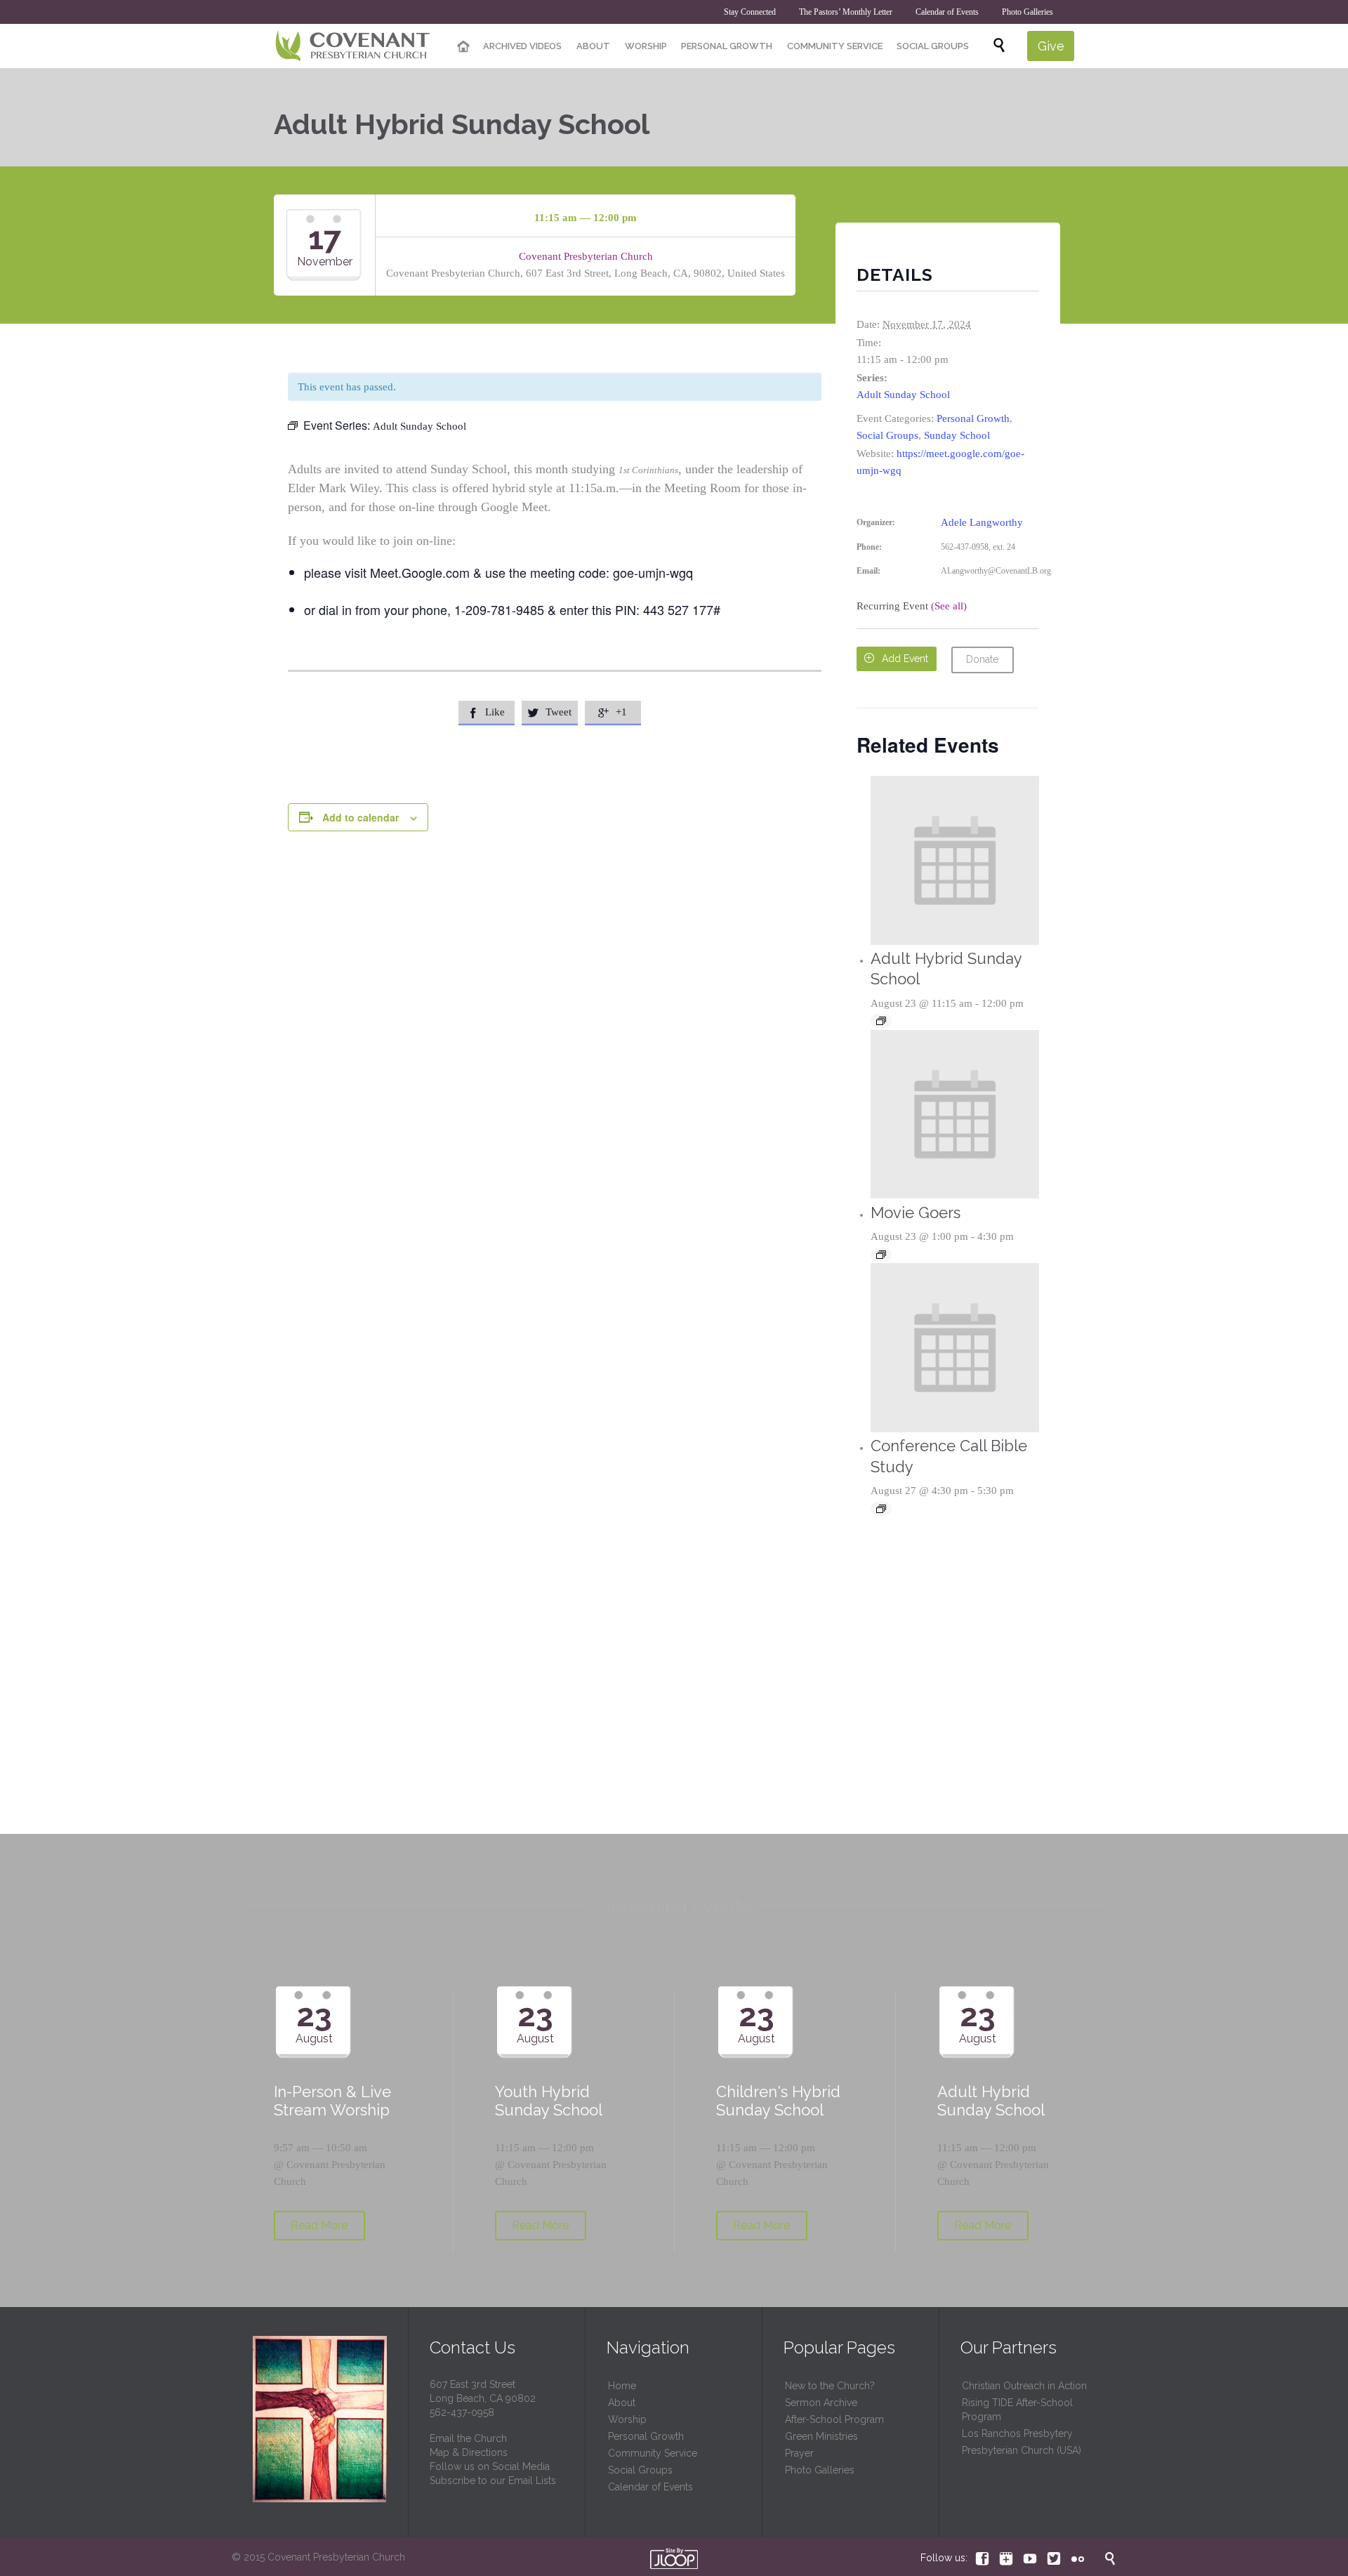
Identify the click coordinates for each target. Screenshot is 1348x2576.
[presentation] (955, 860)
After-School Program (834, 2419)
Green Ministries (821, 2436)
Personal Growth (973, 418)
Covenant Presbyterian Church (586, 256)
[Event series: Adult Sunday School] (881, 1021)
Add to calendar (361, 817)
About (622, 2403)
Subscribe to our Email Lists (493, 2481)
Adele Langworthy (982, 522)
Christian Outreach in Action (1024, 2386)
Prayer (799, 2453)
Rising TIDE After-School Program (1017, 2410)
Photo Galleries (820, 2470)
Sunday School (957, 435)
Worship (627, 2419)
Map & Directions (469, 2452)
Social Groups (887, 435)
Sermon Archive (821, 2403)
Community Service (653, 2453)
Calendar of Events (650, 2487)
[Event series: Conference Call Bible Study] (881, 1509)
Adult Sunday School (903, 395)
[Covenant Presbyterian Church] (353, 46)
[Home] (463, 47)
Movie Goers (916, 1213)
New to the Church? (830, 2386)
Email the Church (468, 2438)
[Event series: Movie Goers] (881, 1255)
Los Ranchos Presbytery (1017, 2433)
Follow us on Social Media (490, 2466)
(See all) (949, 606)
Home (622, 2386)
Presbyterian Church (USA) (1022, 2450)
